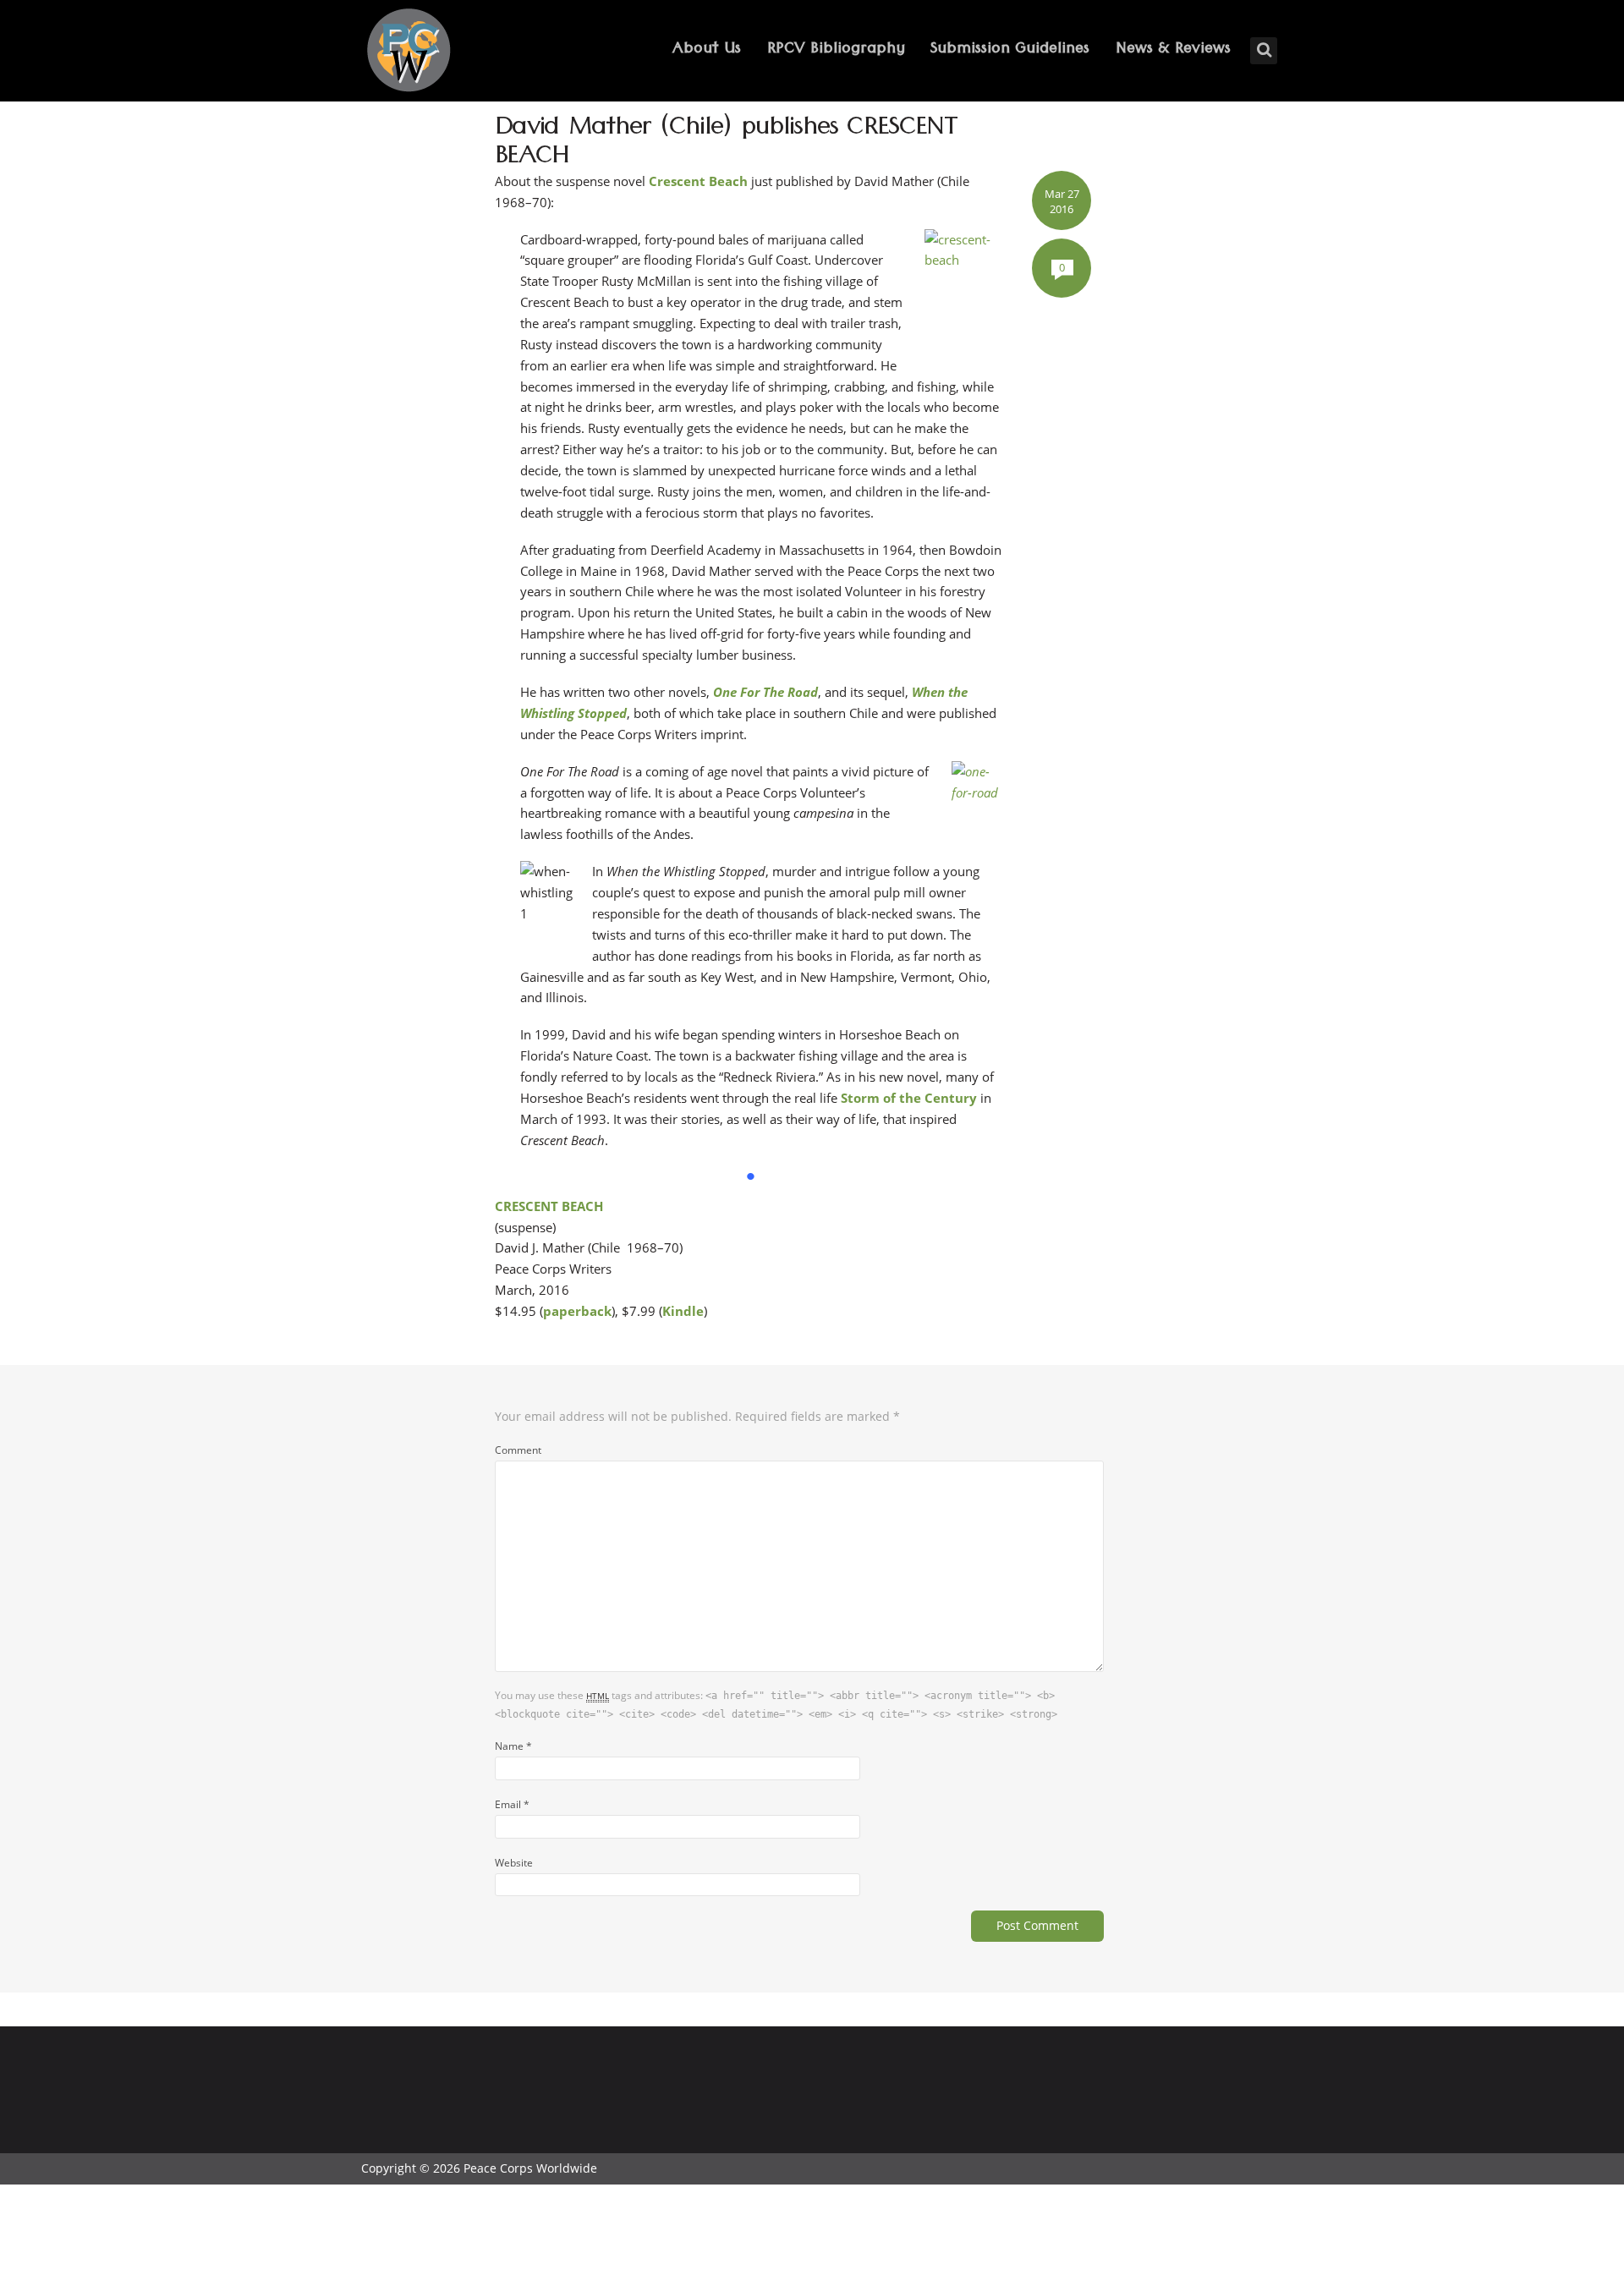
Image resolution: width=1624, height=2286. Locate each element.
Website (514, 1862)
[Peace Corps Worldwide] (409, 52)
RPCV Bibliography (836, 50)
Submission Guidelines (1010, 50)
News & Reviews (1173, 50)
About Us (707, 50)
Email (512, 1804)
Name (513, 1746)
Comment (518, 1450)
